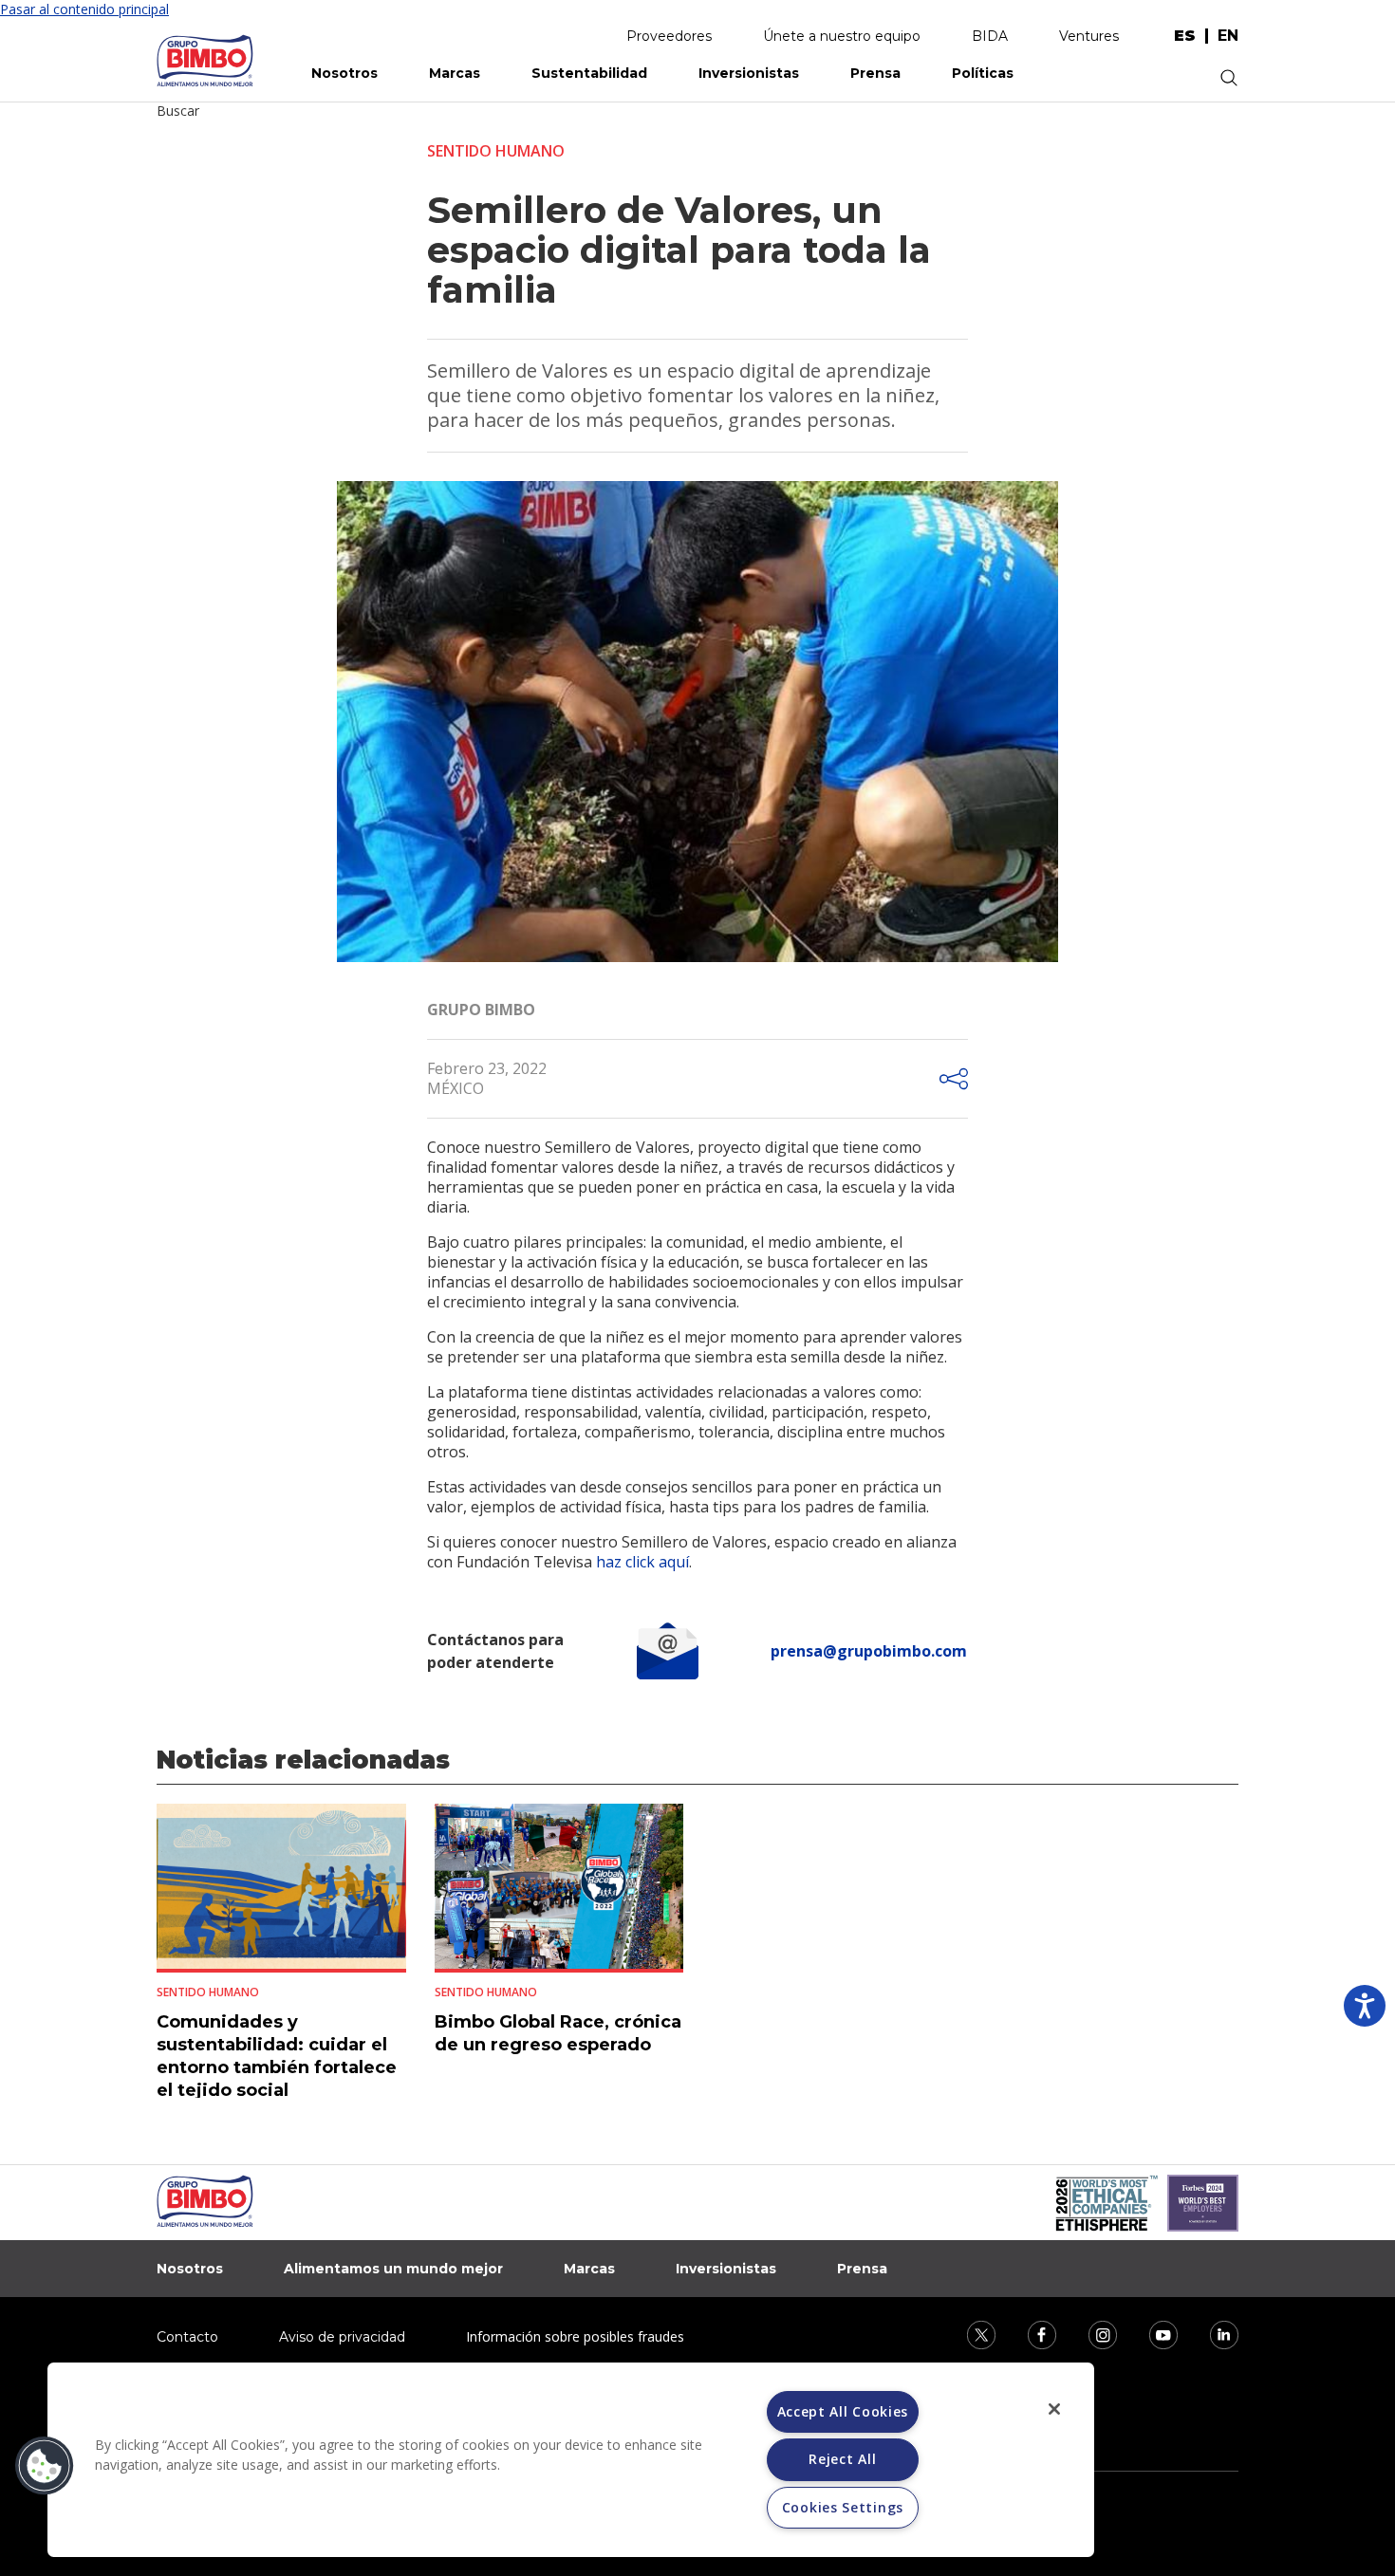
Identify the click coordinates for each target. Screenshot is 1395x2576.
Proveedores (669, 36)
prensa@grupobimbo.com (869, 1651)
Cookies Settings (843, 2507)
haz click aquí (642, 1562)
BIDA (990, 36)
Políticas (983, 73)
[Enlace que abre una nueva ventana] (969, 2334)
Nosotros (344, 73)
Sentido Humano (496, 151)
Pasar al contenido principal (84, 9)
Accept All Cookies (843, 2411)
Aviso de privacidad (342, 2337)
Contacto (187, 2337)
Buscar (178, 111)
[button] (45, 2466)
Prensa (875, 73)
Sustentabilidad (589, 73)
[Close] (1054, 2409)
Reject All (842, 2459)
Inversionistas (749, 73)
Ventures (1089, 36)
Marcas (455, 73)
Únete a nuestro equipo (842, 36)
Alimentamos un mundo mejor (393, 2269)
